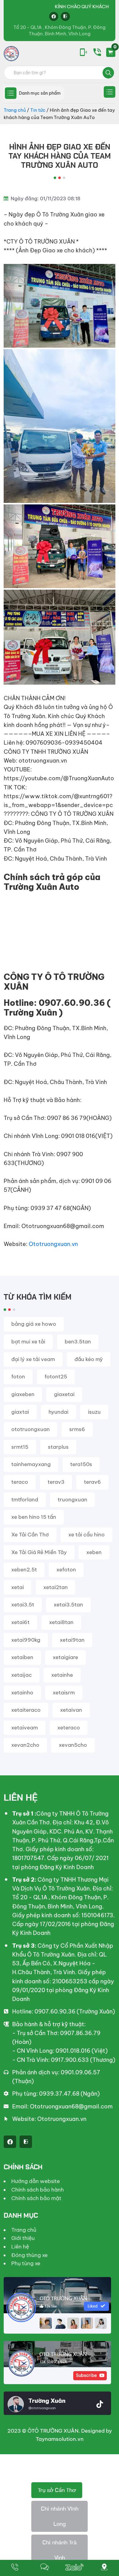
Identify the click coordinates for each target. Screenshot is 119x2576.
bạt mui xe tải (28, 1342)
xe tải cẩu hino (87, 1535)
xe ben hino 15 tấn (34, 1517)
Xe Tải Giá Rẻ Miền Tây (39, 1552)
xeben (94, 1552)
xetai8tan (61, 1622)
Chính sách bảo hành (38, 2190)
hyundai (58, 1412)
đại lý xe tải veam (33, 1359)
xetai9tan (72, 1640)
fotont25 (56, 1377)
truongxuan (72, 1500)
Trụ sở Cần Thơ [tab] (57, 2490)
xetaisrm (64, 1693)
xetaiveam (25, 1728)
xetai (18, 1587)
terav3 (56, 1482)
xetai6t (20, 1622)
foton (18, 1377)
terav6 (92, 1482)
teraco (20, 1482)
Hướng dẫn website (36, 2181)
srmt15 (20, 1447)
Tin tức (38, 110)
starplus (58, 1447)
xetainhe (62, 1675)
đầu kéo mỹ (89, 1359)
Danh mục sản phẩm (40, 93)
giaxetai (64, 1394)
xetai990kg (26, 1640)
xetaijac (22, 1675)
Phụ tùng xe (26, 2263)
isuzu (94, 1412)
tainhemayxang (31, 1464)
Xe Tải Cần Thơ (30, 1535)
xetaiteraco (26, 1710)
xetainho (22, 1693)
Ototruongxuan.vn (53, 1244)
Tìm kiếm (108, 73)
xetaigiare (65, 1657)
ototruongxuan (31, 1429)
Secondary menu (110, 92)
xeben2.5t (24, 1570)
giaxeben (23, 1394)
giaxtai (20, 1412)
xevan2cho (25, 1745)
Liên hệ (20, 2247)
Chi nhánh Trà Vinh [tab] (60, 2550)
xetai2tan (56, 1587)
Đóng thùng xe (29, 2255)
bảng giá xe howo (34, 1324)
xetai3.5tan (68, 1605)
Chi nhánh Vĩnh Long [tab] (60, 2516)
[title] (15, 2568)
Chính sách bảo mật (36, 2198)
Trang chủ (15, 110)
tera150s (81, 1464)
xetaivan (71, 1710)
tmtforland (25, 1500)
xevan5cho (73, 1745)
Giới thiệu (23, 2238)
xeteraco (69, 1728)
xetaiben (22, 1657)
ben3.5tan (78, 1342)
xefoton (66, 1570)
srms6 (77, 1429)
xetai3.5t (23, 1605)
